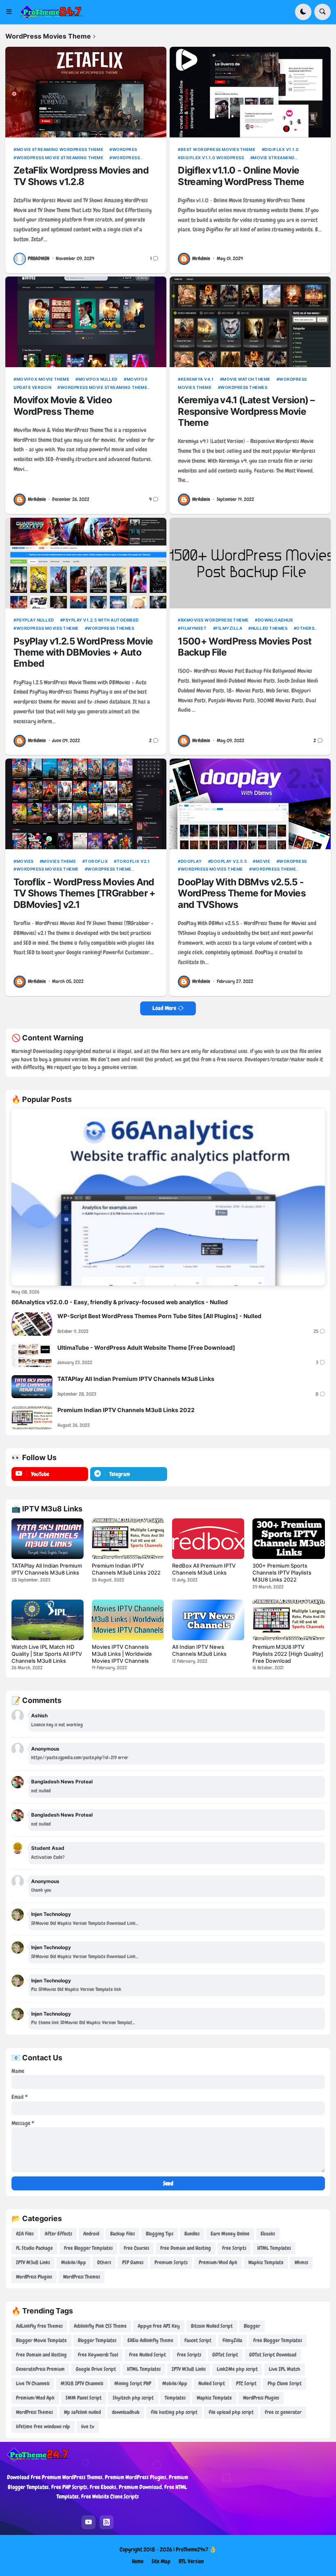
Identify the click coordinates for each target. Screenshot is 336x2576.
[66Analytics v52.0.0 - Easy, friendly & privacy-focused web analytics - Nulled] (168, 1197)
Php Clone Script (285, 2383)
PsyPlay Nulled (35, 620)
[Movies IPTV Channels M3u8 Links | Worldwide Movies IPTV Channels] (128, 1620)
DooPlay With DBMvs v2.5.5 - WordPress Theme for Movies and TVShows (242, 894)
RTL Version (191, 2561)
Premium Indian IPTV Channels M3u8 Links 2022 (126, 1410)
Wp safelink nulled (82, 2412)
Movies (25, 861)
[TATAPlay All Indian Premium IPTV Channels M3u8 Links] (32, 1387)
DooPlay (191, 861)
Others (305, 628)
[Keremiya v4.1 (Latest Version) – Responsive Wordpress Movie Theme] (250, 322)
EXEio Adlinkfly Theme (150, 2340)
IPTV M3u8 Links (33, 2262)
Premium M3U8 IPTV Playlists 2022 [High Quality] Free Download (288, 1654)
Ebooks (268, 2234)
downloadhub (275, 620)
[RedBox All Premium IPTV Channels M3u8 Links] (208, 1539)
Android (91, 2234)
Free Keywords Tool (98, 2355)
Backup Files (123, 2234)
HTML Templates (274, 2248)
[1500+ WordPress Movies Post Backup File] (250, 563)
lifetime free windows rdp (43, 2426)
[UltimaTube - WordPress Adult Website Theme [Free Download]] (32, 1355)
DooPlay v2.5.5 (229, 861)
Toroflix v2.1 (133, 861)
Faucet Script (198, 2340)
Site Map (161, 2561)
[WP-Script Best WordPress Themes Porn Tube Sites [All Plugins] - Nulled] (32, 1324)
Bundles (192, 2234)
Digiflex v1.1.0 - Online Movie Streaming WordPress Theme (241, 176)
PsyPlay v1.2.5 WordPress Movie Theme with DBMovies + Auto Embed (83, 653)
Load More (164, 1008)
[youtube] (89, 2522)
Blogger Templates (97, 2340)
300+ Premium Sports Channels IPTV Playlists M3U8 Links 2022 (282, 1573)
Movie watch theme (246, 379)
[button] (12, 12)
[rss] (107, 2522)
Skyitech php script (133, 2398)
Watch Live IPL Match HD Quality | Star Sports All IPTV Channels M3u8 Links (47, 1654)
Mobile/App (74, 2262)
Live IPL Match (285, 2369)
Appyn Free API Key (159, 2326)
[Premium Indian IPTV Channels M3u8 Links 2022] (32, 1418)
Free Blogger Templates (88, 2248)
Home (138, 2561)
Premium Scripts (171, 2262)
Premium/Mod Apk (218, 2262)
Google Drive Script (96, 2369)
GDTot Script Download (273, 2355)
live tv (88, 2426)
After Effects (58, 2234)
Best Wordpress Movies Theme (218, 149)
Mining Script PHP (133, 2383)
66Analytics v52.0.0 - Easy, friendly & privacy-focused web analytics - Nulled (120, 1302)
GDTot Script (225, 2355)
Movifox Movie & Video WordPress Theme (63, 406)
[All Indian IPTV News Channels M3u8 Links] (208, 1620)
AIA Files (25, 2234)
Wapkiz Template (266, 2262)
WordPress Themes (244, 387)
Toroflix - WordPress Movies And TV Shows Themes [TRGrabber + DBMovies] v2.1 (84, 894)
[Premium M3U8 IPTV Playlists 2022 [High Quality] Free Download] (288, 1620)
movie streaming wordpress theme (60, 149)
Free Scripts (234, 2248)
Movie (263, 861)
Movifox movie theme (43, 379)
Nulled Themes (269, 628)
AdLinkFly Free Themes (39, 2326)
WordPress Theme (109, 869)
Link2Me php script (237, 2369)
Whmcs (301, 2262)
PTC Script (246, 2383)
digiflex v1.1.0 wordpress (212, 158)
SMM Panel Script (84, 2398)
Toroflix (96, 861)
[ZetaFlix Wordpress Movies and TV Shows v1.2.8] (86, 92)
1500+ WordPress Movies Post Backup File (245, 647)
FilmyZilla (229, 628)
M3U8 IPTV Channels (82, 2383)
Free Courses (136, 2248)
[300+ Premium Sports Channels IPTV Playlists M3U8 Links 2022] (288, 1539)
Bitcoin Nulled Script (212, 2326)
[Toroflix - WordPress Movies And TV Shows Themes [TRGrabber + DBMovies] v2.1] (86, 804)
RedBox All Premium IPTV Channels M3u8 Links (204, 1569)
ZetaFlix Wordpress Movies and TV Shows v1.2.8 (81, 176)
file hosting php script (174, 2412)
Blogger (252, 2326)
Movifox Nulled (98, 379)
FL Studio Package (34, 2248)
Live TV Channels (33, 2383)
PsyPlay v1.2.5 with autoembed (101, 620)
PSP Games (133, 2262)
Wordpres (125, 149)
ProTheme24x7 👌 (196, 2549)
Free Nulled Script (148, 2355)
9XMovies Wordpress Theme (215, 620)
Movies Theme (59, 861)
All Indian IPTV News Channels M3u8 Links (199, 1650)
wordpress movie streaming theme (60, 158)
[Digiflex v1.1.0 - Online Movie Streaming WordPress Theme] (250, 92)
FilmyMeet (194, 628)
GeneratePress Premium (40, 2369)
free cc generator (283, 2412)
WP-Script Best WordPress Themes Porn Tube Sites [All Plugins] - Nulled (159, 1316)
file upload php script (231, 2412)
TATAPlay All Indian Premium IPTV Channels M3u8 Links (136, 1379)
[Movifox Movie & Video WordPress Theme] (86, 322)
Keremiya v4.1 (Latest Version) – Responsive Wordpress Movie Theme (246, 411)
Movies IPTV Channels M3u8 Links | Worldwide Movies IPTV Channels (122, 1654)
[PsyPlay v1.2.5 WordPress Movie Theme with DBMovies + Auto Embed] (86, 563)
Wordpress (293, 861)
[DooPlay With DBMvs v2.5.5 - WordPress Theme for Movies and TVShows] (250, 804)
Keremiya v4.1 (197, 379)
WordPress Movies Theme (48, 628)
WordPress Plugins (34, 2277)
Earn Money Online (230, 2234)
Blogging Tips (160, 2234)
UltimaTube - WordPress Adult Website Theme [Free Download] (146, 1347)
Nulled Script (212, 2383)
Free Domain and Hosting (186, 2248)
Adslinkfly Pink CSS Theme (100, 2326)
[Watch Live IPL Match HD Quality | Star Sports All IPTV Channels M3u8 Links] (48, 1620)
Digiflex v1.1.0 (282, 149)
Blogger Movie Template (41, 2340)
